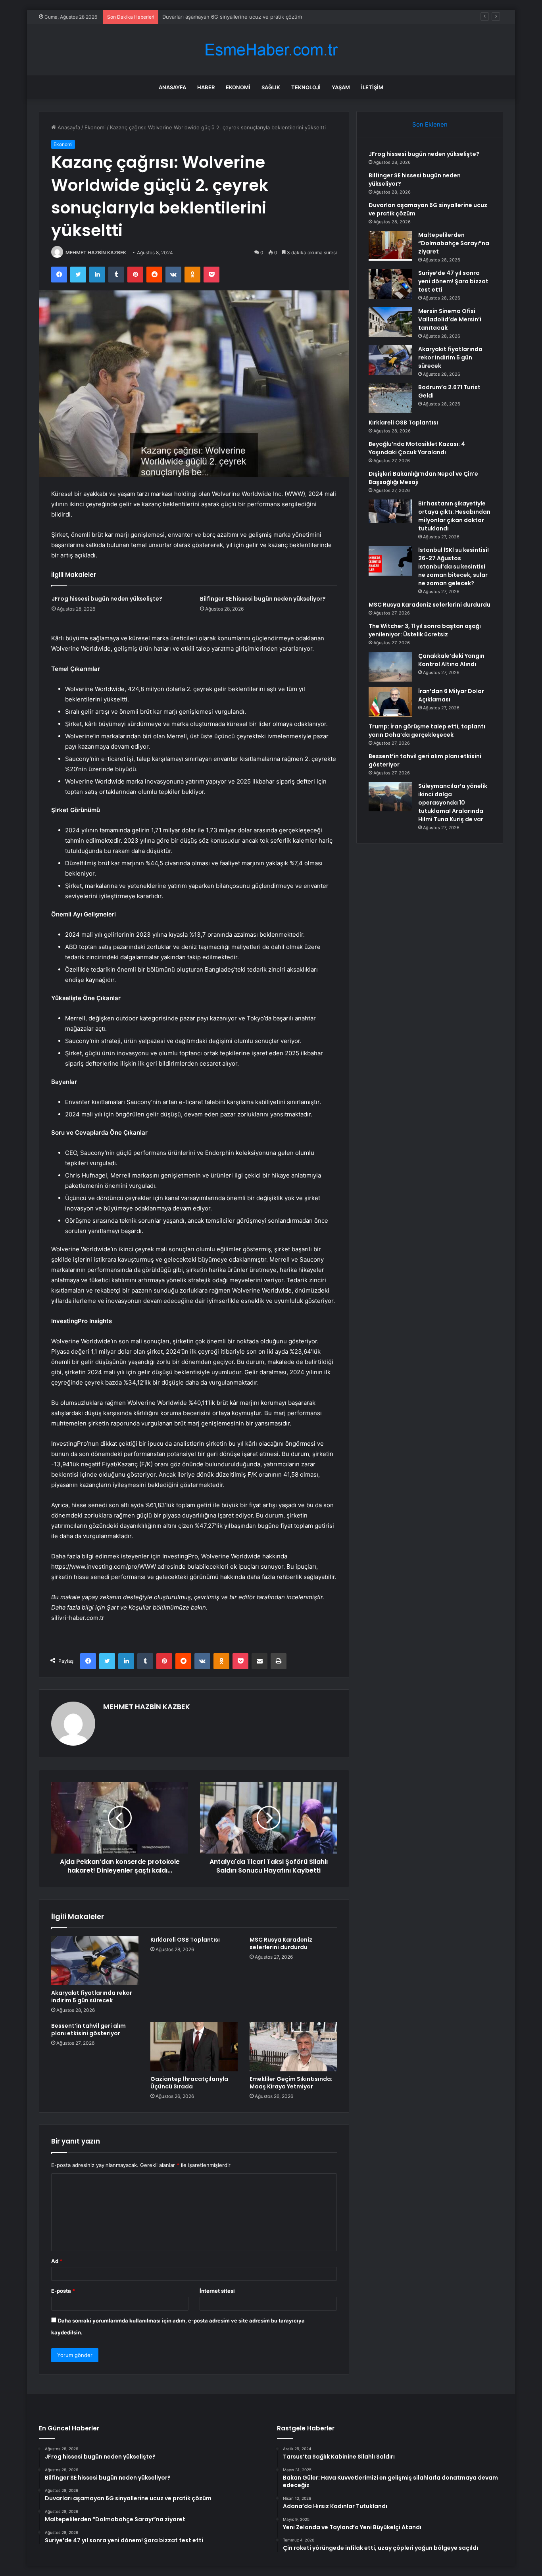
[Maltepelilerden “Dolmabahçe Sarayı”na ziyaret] (390, 246)
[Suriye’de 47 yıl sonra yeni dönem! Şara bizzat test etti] (390, 284)
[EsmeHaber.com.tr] (271, 50)
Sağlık (271, 87)
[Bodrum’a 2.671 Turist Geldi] (390, 398)
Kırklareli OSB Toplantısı (185, 1940)
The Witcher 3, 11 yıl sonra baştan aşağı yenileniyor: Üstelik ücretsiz (425, 630)
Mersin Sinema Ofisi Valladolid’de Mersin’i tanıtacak (450, 319)
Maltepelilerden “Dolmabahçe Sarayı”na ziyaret (454, 243)
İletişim (372, 87)
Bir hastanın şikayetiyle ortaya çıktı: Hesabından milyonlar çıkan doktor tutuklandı (454, 516)
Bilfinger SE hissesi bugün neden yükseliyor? (263, 599)
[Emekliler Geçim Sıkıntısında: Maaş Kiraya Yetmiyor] (293, 2047)
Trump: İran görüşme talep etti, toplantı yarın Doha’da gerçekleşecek (427, 731)
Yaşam (341, 87)
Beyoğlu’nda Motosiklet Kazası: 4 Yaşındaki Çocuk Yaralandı (417, 448)
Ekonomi (238, 87)
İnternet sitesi (217, 2291)
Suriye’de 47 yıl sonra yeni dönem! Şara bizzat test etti (453, 281)
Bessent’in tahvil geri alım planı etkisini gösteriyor (88, 2029)
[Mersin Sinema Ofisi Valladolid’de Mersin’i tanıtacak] (390, 322)
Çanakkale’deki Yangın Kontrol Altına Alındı (451, 660)
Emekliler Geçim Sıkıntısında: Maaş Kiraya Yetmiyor (291, 2083)
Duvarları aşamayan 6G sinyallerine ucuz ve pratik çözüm (232, 17)
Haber (206, 87)
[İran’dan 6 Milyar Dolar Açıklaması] (390, 702)
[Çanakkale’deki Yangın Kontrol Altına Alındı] (390, 667)
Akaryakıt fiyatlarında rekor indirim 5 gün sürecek (92, 1997)
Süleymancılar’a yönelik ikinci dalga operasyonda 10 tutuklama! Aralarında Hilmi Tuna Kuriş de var (453, 803)
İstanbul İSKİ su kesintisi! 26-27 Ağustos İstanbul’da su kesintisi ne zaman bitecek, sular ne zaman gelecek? (454, 567)
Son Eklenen (430, 124)
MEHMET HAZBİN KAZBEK (96, 253)
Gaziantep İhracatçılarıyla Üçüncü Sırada (189, 2083)
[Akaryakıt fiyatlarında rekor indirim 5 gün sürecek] (95, 1961)
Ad (57, 2261)
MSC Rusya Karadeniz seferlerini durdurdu (281, 1943)
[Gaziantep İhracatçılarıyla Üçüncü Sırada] (194, 2047)
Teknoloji (306, 87)
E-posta (63, 2291)
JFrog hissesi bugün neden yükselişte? (107, 599)
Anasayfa (172, 87)
